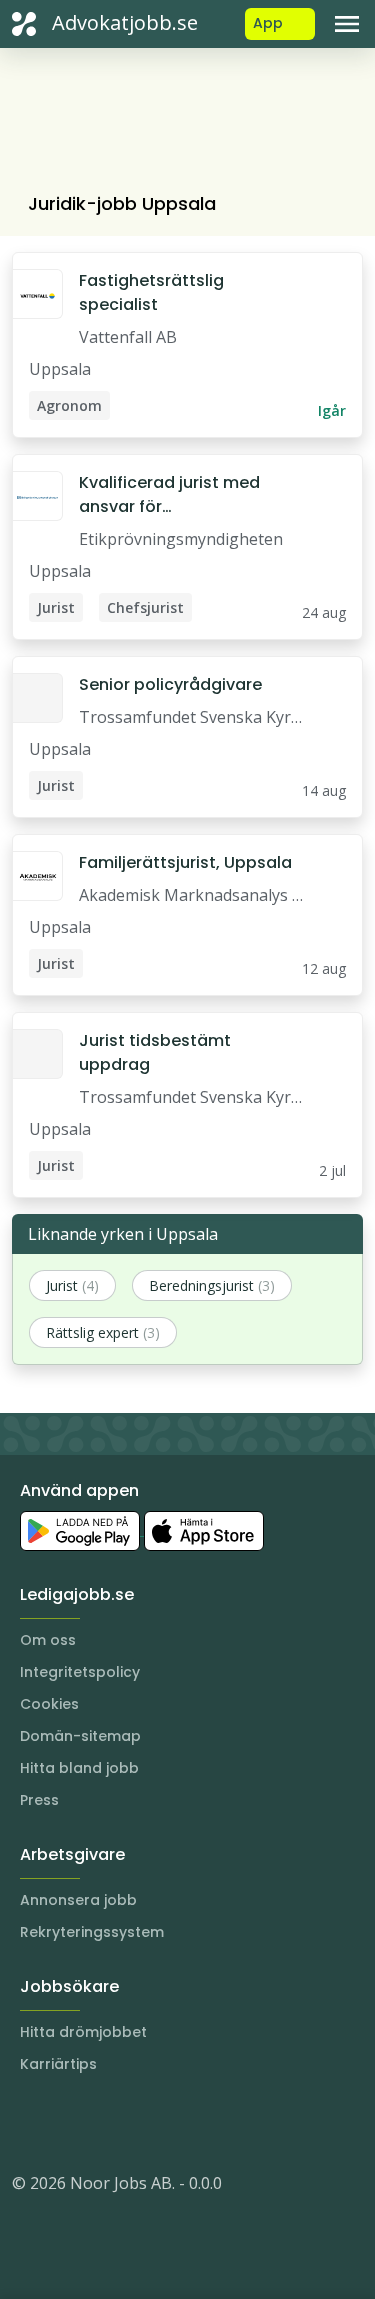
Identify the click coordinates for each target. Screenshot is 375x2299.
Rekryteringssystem (92, 1932)
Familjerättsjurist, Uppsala (185, 862)
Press (39, 1800)
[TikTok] (148, 2123)
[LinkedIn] (68, 2123)
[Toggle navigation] (347, 24)
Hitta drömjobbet (83, 2032)
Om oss (48, 1640)
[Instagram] (28, 2123)
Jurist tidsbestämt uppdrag (155, 1052)
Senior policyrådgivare (170, 684)
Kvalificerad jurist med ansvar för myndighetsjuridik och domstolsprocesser (169, 495)
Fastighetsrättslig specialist (151, 292)
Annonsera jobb (78, 1900)
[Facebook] (108, 2123)
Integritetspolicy (80, 1672)
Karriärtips (58, 2064)
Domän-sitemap (80, 1736)
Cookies (49, 1704)
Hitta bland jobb (79, 1768)
